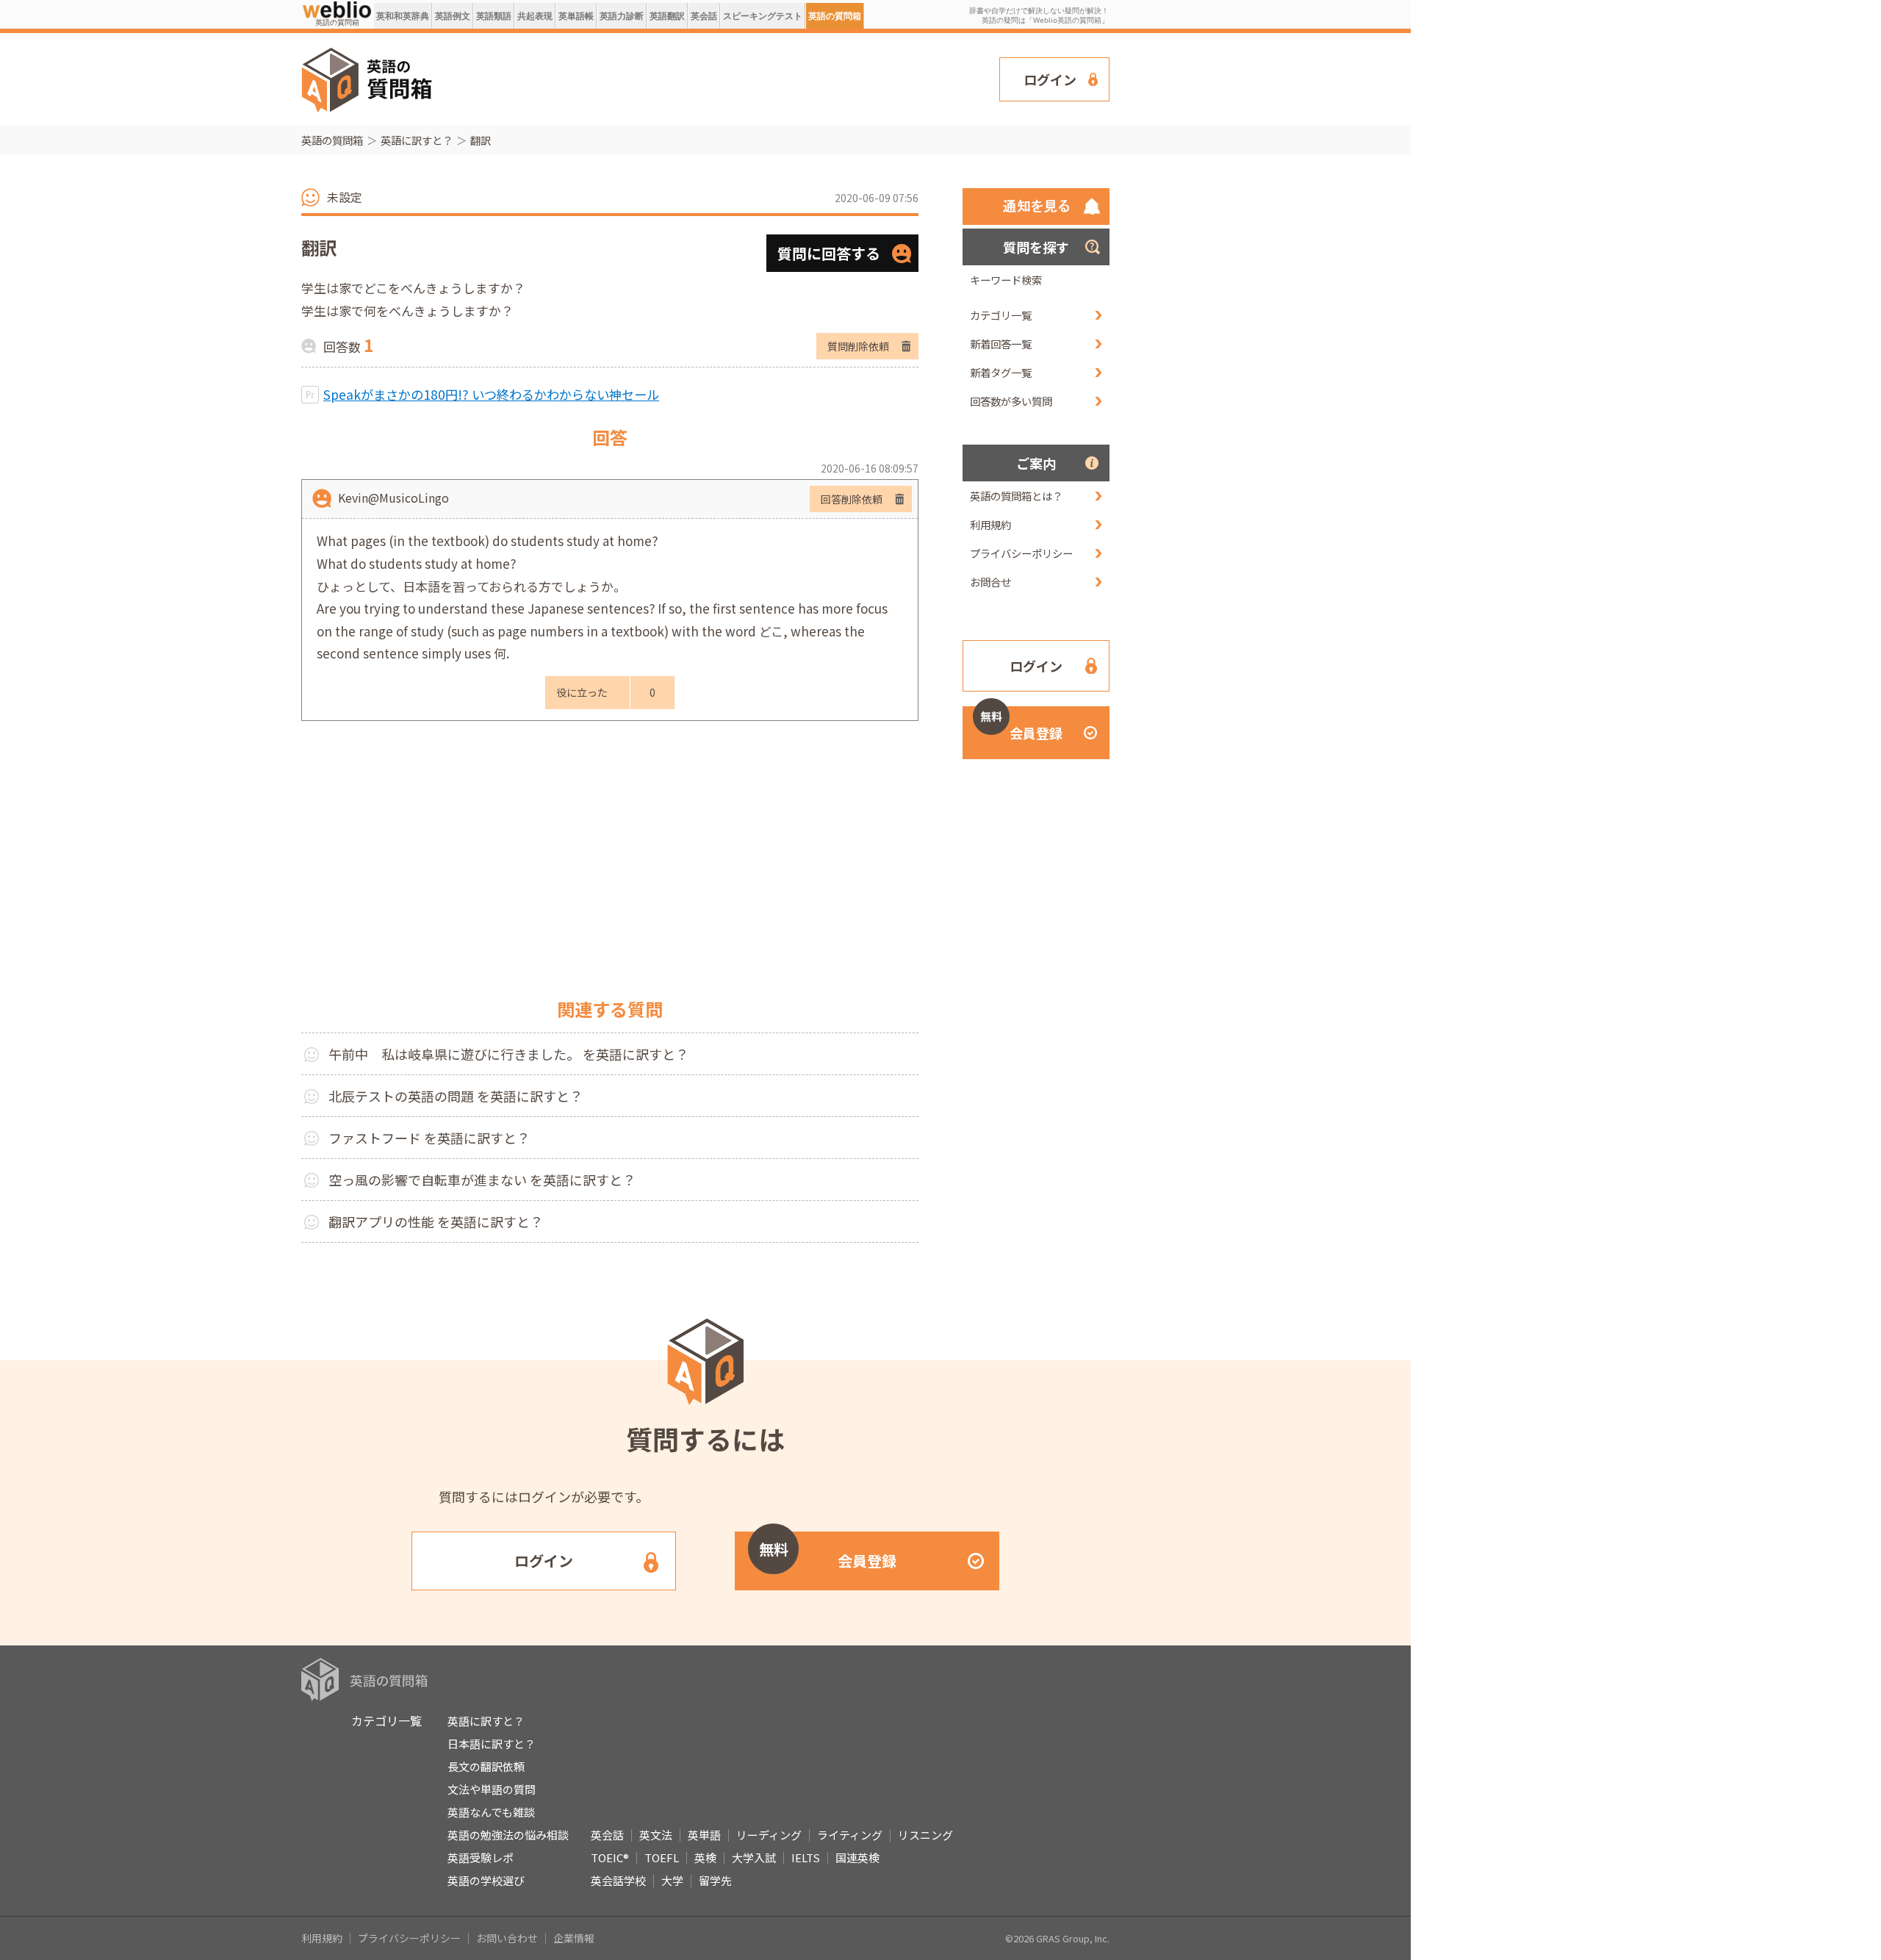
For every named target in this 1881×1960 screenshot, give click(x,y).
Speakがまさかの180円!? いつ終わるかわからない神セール (491, 394)
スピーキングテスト (763, 16)
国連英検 (857, 1857)
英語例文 (453, 16)
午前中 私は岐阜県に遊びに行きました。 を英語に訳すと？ (508, 1054)
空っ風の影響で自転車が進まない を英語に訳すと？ (482, 1180)
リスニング (925, 1835)
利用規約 (990, 524)
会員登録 (1021, 725)
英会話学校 (618, 1880)
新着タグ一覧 (1001, 372)
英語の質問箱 (835, 16)
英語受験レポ (481, 1857)
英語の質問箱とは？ (1016, 496)
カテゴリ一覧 (1001, 315)
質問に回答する (829, 253)
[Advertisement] (716, 78)
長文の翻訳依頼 (486, 1766)
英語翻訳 (667, 16)
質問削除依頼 (858, 346)
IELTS (806, 1857)
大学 (672, 1880)
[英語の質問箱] (337, 9)
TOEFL (662, 1857)
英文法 (656, 1835)
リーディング (769, 1835)
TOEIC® (610, 1857)
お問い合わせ (507, 1938)
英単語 (704, 1835)
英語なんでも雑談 (491, 1812)
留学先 (715, 1880)
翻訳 (481, 140)
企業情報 (574, 1938)
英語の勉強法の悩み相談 (508, 1835)
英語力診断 (622, 16)
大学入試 (754, 1857)
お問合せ (990, 582)
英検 (705, 1857)
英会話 (704, 16)
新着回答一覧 (1001, 344)
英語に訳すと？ (417, 140)
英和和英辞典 (403, 16)
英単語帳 (576, 16)
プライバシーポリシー (1021, 553)
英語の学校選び (486, 1880)
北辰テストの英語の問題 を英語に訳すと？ (456, 1096)
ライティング (850, 1835)
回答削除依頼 (852, 499)
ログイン (1050, 79)
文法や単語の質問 (492, 1789)
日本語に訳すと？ (492, 1744)
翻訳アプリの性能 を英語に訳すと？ (436, 1221)
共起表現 (535, 16)
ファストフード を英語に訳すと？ (429, 1138)
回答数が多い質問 (1011, 401)
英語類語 (494, 16)
